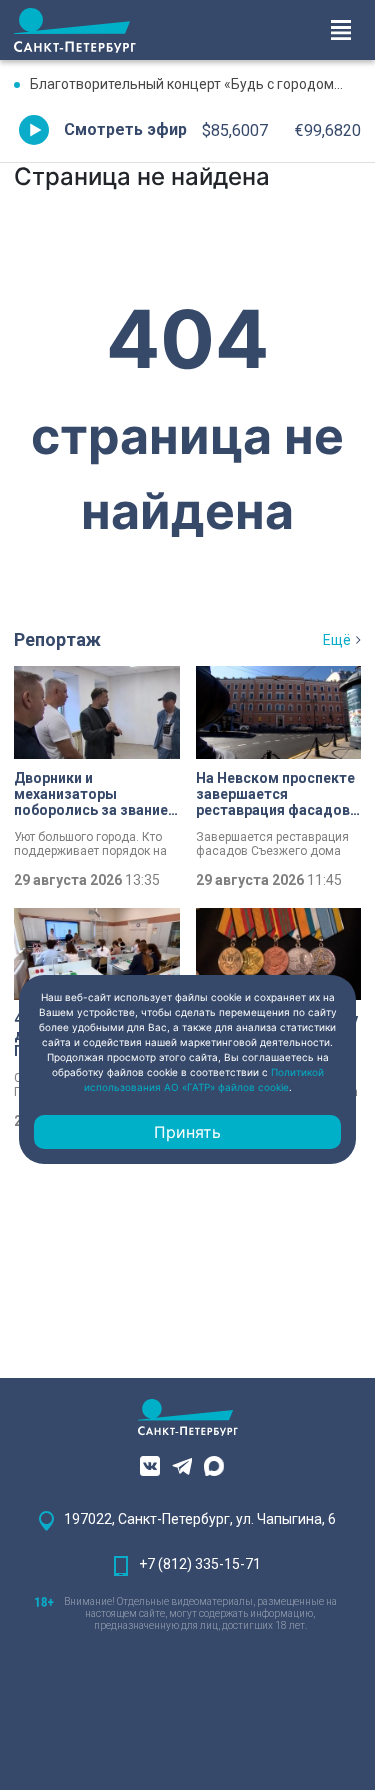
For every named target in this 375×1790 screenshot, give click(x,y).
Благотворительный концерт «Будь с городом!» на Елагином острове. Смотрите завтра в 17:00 (195, 84)
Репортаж (57, 639)
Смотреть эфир (125, 129)
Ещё (337, 640)
